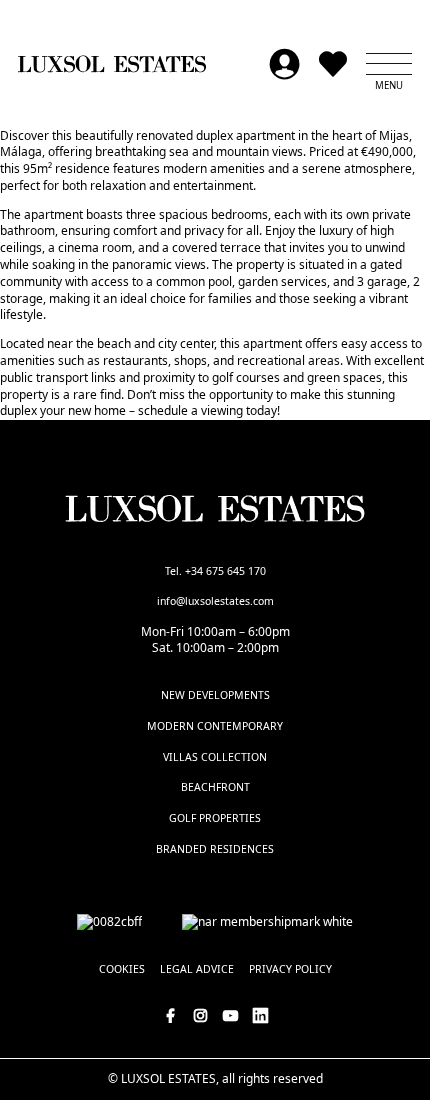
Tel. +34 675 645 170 (215, 571)
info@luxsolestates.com (215, 601)
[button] (389, 64)
